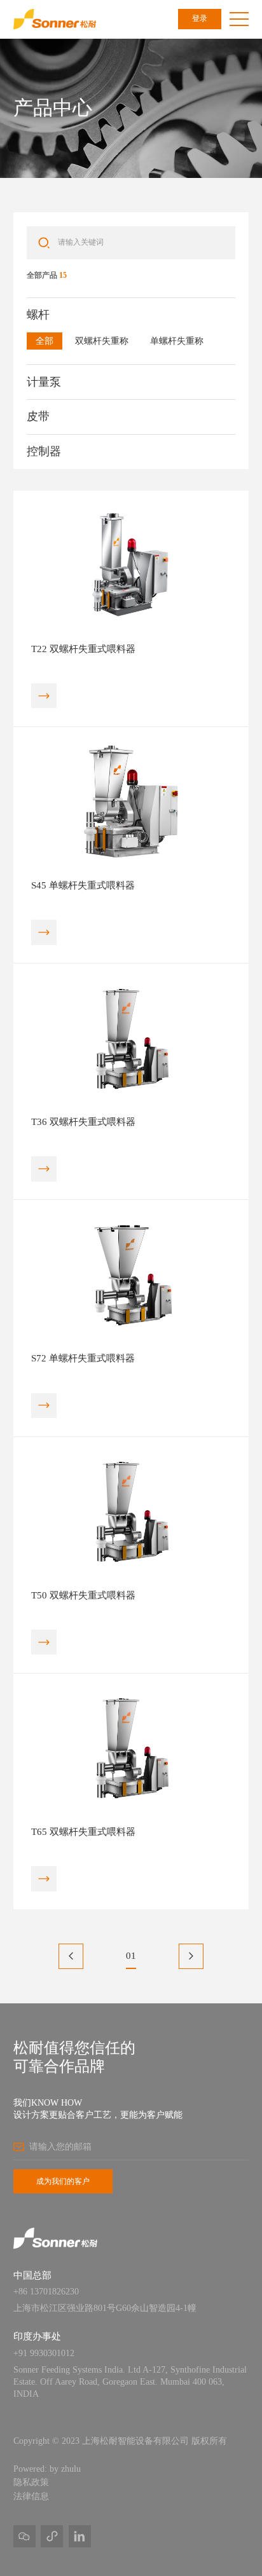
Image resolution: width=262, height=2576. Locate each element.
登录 (200, 18)
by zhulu (65, 2469)
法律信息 (31, 2496)
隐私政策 (31, 2482)
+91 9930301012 (44, 2353)
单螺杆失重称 (177, 341)
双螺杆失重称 (102, 341)
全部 (45, 341)
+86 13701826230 (46, 2292)
